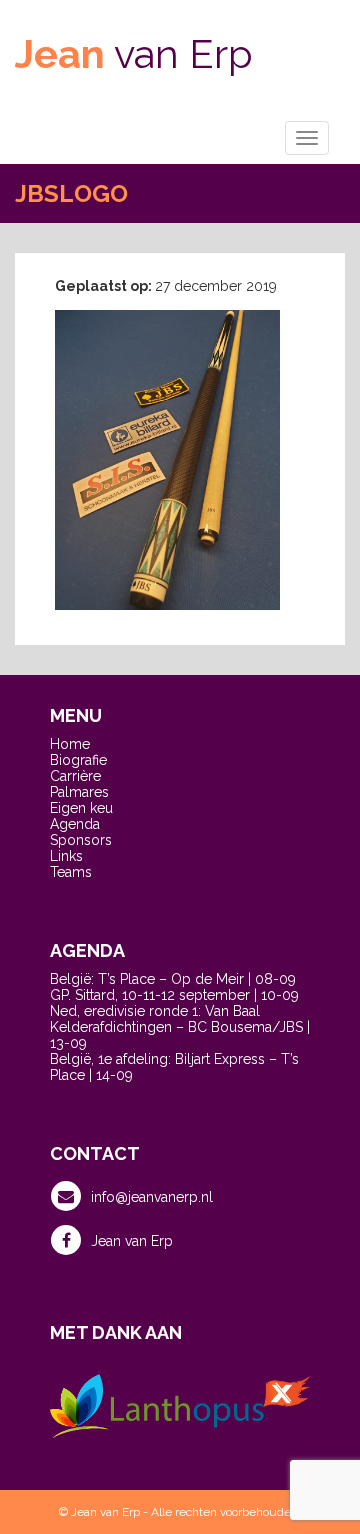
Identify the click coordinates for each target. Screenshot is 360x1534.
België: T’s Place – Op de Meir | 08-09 (173, 979)
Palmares (79, 792)
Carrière (75, 776)
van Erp (134, 53)
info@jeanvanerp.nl (152, 1197)
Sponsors (81, 840)
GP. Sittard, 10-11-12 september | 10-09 (174, 995)
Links (66, 856)
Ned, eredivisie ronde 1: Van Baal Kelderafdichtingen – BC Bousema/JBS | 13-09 (180, 1027)
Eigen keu (81, 808)
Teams (71, 872)
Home (70, 744)
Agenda (75, 824)
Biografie (78, 760)
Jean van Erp (132, 1241)
